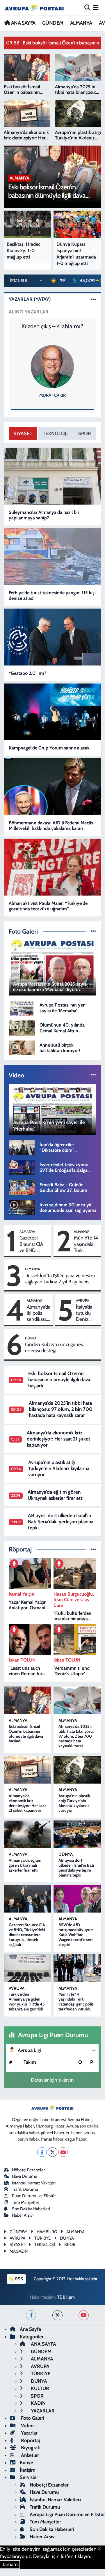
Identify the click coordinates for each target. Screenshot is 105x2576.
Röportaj (30, 2440)
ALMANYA (81, 23)
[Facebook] (42, 2152)
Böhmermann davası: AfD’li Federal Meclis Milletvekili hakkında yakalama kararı (51, 826)
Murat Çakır (52, 395)
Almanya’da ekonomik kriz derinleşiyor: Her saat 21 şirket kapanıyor (58, 1439)
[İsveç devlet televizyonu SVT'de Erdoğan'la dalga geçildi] (22, 1167)
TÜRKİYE (40, 2374)
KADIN (38, 2403)
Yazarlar (29, 2433)
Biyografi (30, 2448)
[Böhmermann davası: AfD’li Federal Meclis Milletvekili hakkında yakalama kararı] (52, 787)
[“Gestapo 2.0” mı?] (52, 637)
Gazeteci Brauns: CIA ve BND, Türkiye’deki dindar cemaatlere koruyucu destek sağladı (34, 1244)
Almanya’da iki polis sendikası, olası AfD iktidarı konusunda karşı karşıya (39, 1313)
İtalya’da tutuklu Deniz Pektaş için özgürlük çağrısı (87, 1313)
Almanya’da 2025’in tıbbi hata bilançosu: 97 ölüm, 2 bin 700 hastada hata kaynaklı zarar (61, 1409)
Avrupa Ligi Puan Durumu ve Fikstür (67, 2514)
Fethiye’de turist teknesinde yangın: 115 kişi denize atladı (52, 595)
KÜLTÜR (39, 2388)
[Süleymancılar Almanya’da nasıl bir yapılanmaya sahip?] (52, 476)
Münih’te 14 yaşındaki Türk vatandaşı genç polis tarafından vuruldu (86, 1244)
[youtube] (84, 2315)
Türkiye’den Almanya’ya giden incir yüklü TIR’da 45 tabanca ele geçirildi (27, 2001)
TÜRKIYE (42, 2238)
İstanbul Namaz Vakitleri (34, 2183)
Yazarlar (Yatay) (30, 299)
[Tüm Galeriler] (93, 931)
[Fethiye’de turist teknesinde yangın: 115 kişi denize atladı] (52, 557)
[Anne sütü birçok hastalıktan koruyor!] (22, 1047)
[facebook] (31, 2315)
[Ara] (87, 8)
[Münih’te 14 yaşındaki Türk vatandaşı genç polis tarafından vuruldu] (77, 1968)
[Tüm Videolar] (93, 1075)
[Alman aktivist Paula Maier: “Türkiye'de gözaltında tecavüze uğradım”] (52, 867)
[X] (52, 2152)
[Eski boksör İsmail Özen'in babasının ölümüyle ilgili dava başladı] (27, 1700)
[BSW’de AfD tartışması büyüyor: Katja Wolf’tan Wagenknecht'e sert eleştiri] (77, 1899)
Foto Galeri (32, 2418)
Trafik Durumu (25, 2189)
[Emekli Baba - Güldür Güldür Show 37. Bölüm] (22, 1187)
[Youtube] (63, 2152)
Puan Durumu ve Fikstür (34, 2196)
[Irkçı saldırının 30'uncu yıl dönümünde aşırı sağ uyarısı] (22, 1207)
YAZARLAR (42, 2411)
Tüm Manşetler (26, 2202)
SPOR (85, 433)
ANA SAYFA (23, 23)
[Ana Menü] (96, 8)
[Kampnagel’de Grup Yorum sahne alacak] (52, 712)
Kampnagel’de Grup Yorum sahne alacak (49, 748)
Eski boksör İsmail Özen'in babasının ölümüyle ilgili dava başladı (59, 1380)
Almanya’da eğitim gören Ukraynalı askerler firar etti (56, 1495)
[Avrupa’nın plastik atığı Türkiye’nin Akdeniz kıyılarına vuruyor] (77, 1770)
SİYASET (23, 433)
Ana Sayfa (30, 2329)
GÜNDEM (53, 23)
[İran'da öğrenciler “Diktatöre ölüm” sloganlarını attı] (22, 1147)
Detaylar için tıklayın (52, 2080)
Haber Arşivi (23, 2215)
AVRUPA (83, 1300)
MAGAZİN (19, 2251)
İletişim (28, 2470)
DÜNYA (31, 1338)
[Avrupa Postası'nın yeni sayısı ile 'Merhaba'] (22, 1007)
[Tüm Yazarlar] (93, 299)
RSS (19, 2279)
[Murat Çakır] (52, 366)
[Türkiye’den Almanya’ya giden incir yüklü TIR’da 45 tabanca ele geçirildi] (27, 1968)
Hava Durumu (25, 2176)
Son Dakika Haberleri (31, 2209)
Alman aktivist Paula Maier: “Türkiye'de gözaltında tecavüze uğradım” (48, 906)
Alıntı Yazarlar (29, 312)
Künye (26, 2462)
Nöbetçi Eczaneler (29, 2170)
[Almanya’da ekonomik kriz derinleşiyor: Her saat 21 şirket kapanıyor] (27, 1770)
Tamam (10, 2564)
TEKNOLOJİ (55, 433)
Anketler (29, 2455)
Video (27, 2426)
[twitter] (57, 2315)
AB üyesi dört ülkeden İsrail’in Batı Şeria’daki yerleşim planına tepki (61, 1522)
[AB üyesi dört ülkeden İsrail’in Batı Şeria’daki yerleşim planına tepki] (77, 1834)
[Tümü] (93, 1549)
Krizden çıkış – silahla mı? (52, 326)
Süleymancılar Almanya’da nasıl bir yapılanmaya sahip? (44, 515)
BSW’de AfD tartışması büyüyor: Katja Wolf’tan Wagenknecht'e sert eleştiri (76, 1934)
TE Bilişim (66, 2297)
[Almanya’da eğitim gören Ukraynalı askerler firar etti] (27, 1834)
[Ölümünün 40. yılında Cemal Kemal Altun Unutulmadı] (22, 1027)
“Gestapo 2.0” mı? (27, 673)
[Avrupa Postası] (34, 8)
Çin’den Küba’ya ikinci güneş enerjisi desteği (54, 1347)
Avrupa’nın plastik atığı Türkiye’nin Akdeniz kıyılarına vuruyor (59, 1469)
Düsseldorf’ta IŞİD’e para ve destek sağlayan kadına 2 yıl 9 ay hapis (60, 1279)
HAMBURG (47, 2232)
